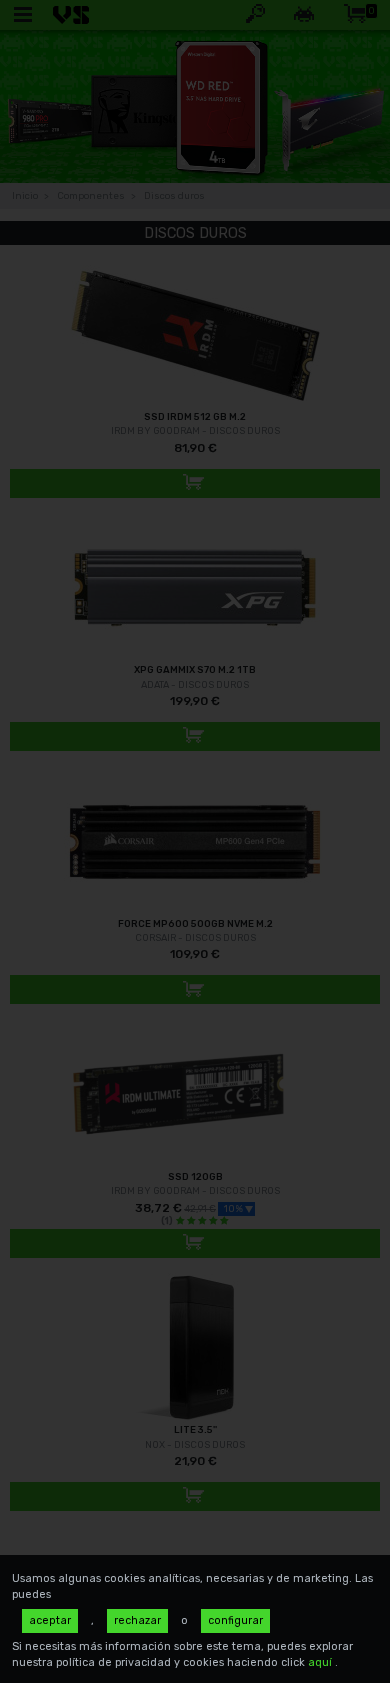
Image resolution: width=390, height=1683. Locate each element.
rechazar (137, 1620)
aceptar (50, 1620)
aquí (321, 1662)
